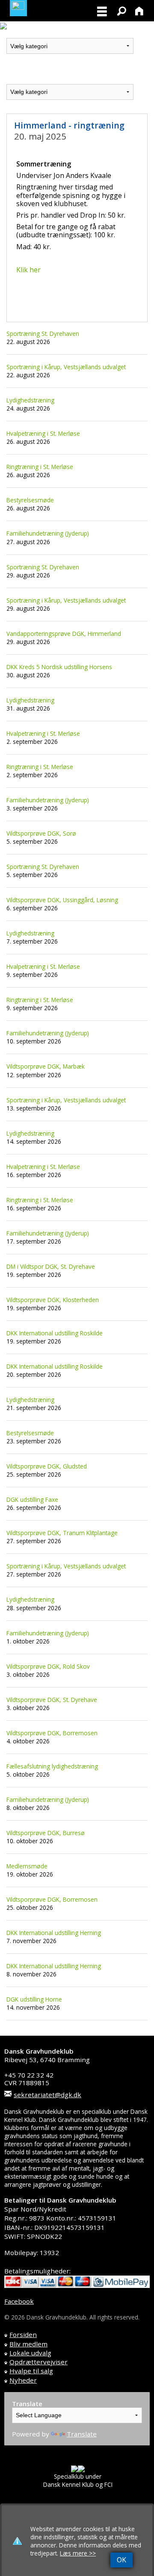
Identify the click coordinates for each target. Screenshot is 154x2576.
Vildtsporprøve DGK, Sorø (41, 833)
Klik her (28, 270)
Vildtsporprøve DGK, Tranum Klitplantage (62, 1533)
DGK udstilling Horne (34, 1999)
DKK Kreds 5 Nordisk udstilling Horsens (59, 667)
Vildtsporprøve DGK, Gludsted (47, 1466)
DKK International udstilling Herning (54, 1933)
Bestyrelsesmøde (30, 500)
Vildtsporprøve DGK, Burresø (46, 1833)
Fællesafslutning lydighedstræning (52, 1766)
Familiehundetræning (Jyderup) (48, 533)
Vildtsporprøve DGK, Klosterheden (53, 1300)
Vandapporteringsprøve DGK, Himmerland (64, 634)
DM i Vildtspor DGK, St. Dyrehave (51, 1266)
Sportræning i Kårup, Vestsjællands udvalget (66, 367)
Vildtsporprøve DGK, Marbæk (46, 1066)
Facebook (19, 2301)
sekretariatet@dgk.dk (47, 2095)
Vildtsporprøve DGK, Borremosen (52, 1733)
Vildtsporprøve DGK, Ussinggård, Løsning (62, 900)
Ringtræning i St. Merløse (40, 467)
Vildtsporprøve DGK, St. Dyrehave (52, 1700)
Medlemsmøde (27, 1866)
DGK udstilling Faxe (32, 1499)
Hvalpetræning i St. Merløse (43, 433)
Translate (82, 2434)
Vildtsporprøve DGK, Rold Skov (48, 1666)
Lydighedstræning (30, 400)
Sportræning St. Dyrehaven (43, 334)
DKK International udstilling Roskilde (55, 1333)
